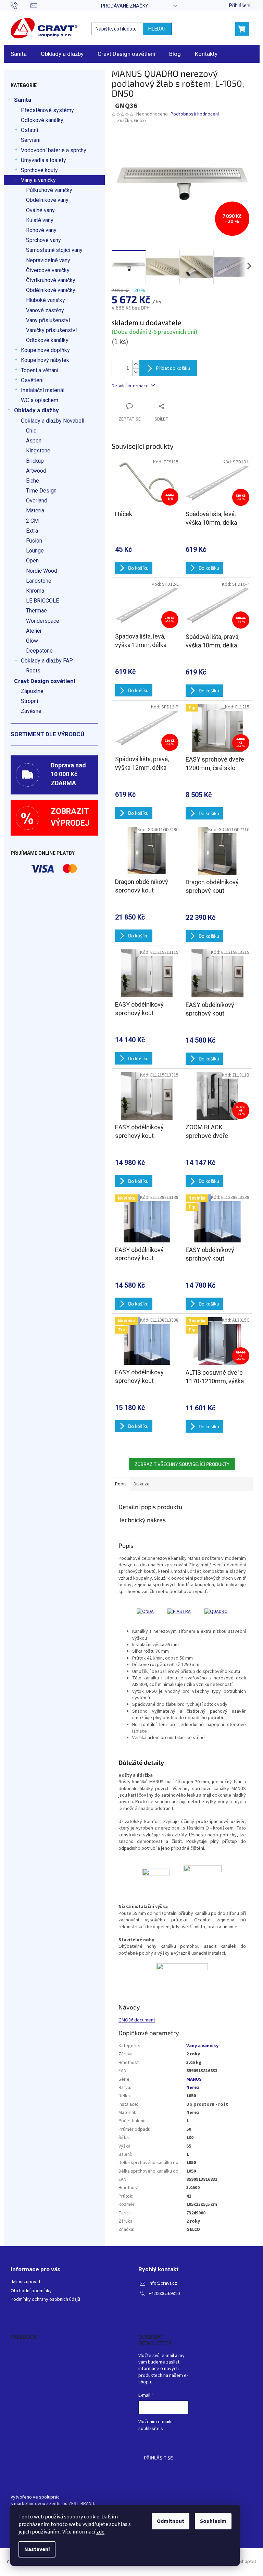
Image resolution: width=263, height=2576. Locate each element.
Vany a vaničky (38, 180)
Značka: (131, 121)
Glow (32, 641)
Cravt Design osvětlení (45, 681)
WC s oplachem (40, 400)
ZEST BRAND (81, 2504)
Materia (35, 511)
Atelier (34, 631)
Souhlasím (213, 2521)
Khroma (35, 591)
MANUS (194, 2079)
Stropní (29, 701)
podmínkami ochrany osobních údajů (160, 2439)
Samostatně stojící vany (54, 250)
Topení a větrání (40, 370)
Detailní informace (130, 386)
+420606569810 (164, 2294)
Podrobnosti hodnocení (195, 114)
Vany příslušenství (48, 320)
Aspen (34, 441)
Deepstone (39, 651)
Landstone (39, 581)
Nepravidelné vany (48, 260)
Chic (31, 431)
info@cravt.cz (163, 2283)
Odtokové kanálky (42, 120)
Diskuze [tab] (142, 1484)
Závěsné (31, 711)
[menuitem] (19, 54)
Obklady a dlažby (36, 410)
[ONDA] (145, 1612)
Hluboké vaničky (46, 300)
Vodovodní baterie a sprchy (54, 150)
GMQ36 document (137, 2020)
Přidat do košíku (173, 368)
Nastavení (37, 2549)
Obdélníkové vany (47, 200)
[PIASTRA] (179, 1612)
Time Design (41, 491)
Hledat (157, 29)
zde (100, 2532)
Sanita (23, 100)
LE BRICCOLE (42, 601)
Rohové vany (41, 230)
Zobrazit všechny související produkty (182, 1464)
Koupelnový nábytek (45, 360)
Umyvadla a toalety (43, 160)
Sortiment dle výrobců (47, 734)
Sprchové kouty (39, 170)
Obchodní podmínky (31, 2291)
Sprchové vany (43, 240)
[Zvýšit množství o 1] (136, 364)
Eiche (33, 481)
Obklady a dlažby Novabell (53, 421)
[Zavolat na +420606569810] (21, 5)
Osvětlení (32, 380)
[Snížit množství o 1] (136, 372)
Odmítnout (171, 2521)
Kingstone (38, 451)
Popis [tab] (121, 1484)
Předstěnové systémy (47, 110)
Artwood (36, 471)
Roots (33, 671)
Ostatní (29, 130)
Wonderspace (43, 621)
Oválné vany (40, 210)
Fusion (34, 541)
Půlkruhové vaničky (49, 190)
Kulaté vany (40, 220)
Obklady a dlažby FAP (47, 661)
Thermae (36, 611)
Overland (37, 501)
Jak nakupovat (26, 2282)
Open (32, 561)
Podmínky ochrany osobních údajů (45, 2300)
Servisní (31, 140)
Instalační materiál (43, 390)
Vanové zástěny (45, 310)
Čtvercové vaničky (48, 270)
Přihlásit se (158, 2458)
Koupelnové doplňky (45, 350)
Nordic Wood (42, 571)
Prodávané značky (125, 6)
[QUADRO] (216, 1612)
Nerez (193, 2088)
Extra (32, 531)
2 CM (32, 521)
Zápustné (32, 691)
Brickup (35, 461)
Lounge (35, 551)
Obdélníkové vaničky (51, 290)
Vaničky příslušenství (51, 330)
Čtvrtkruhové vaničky (51, 280)
